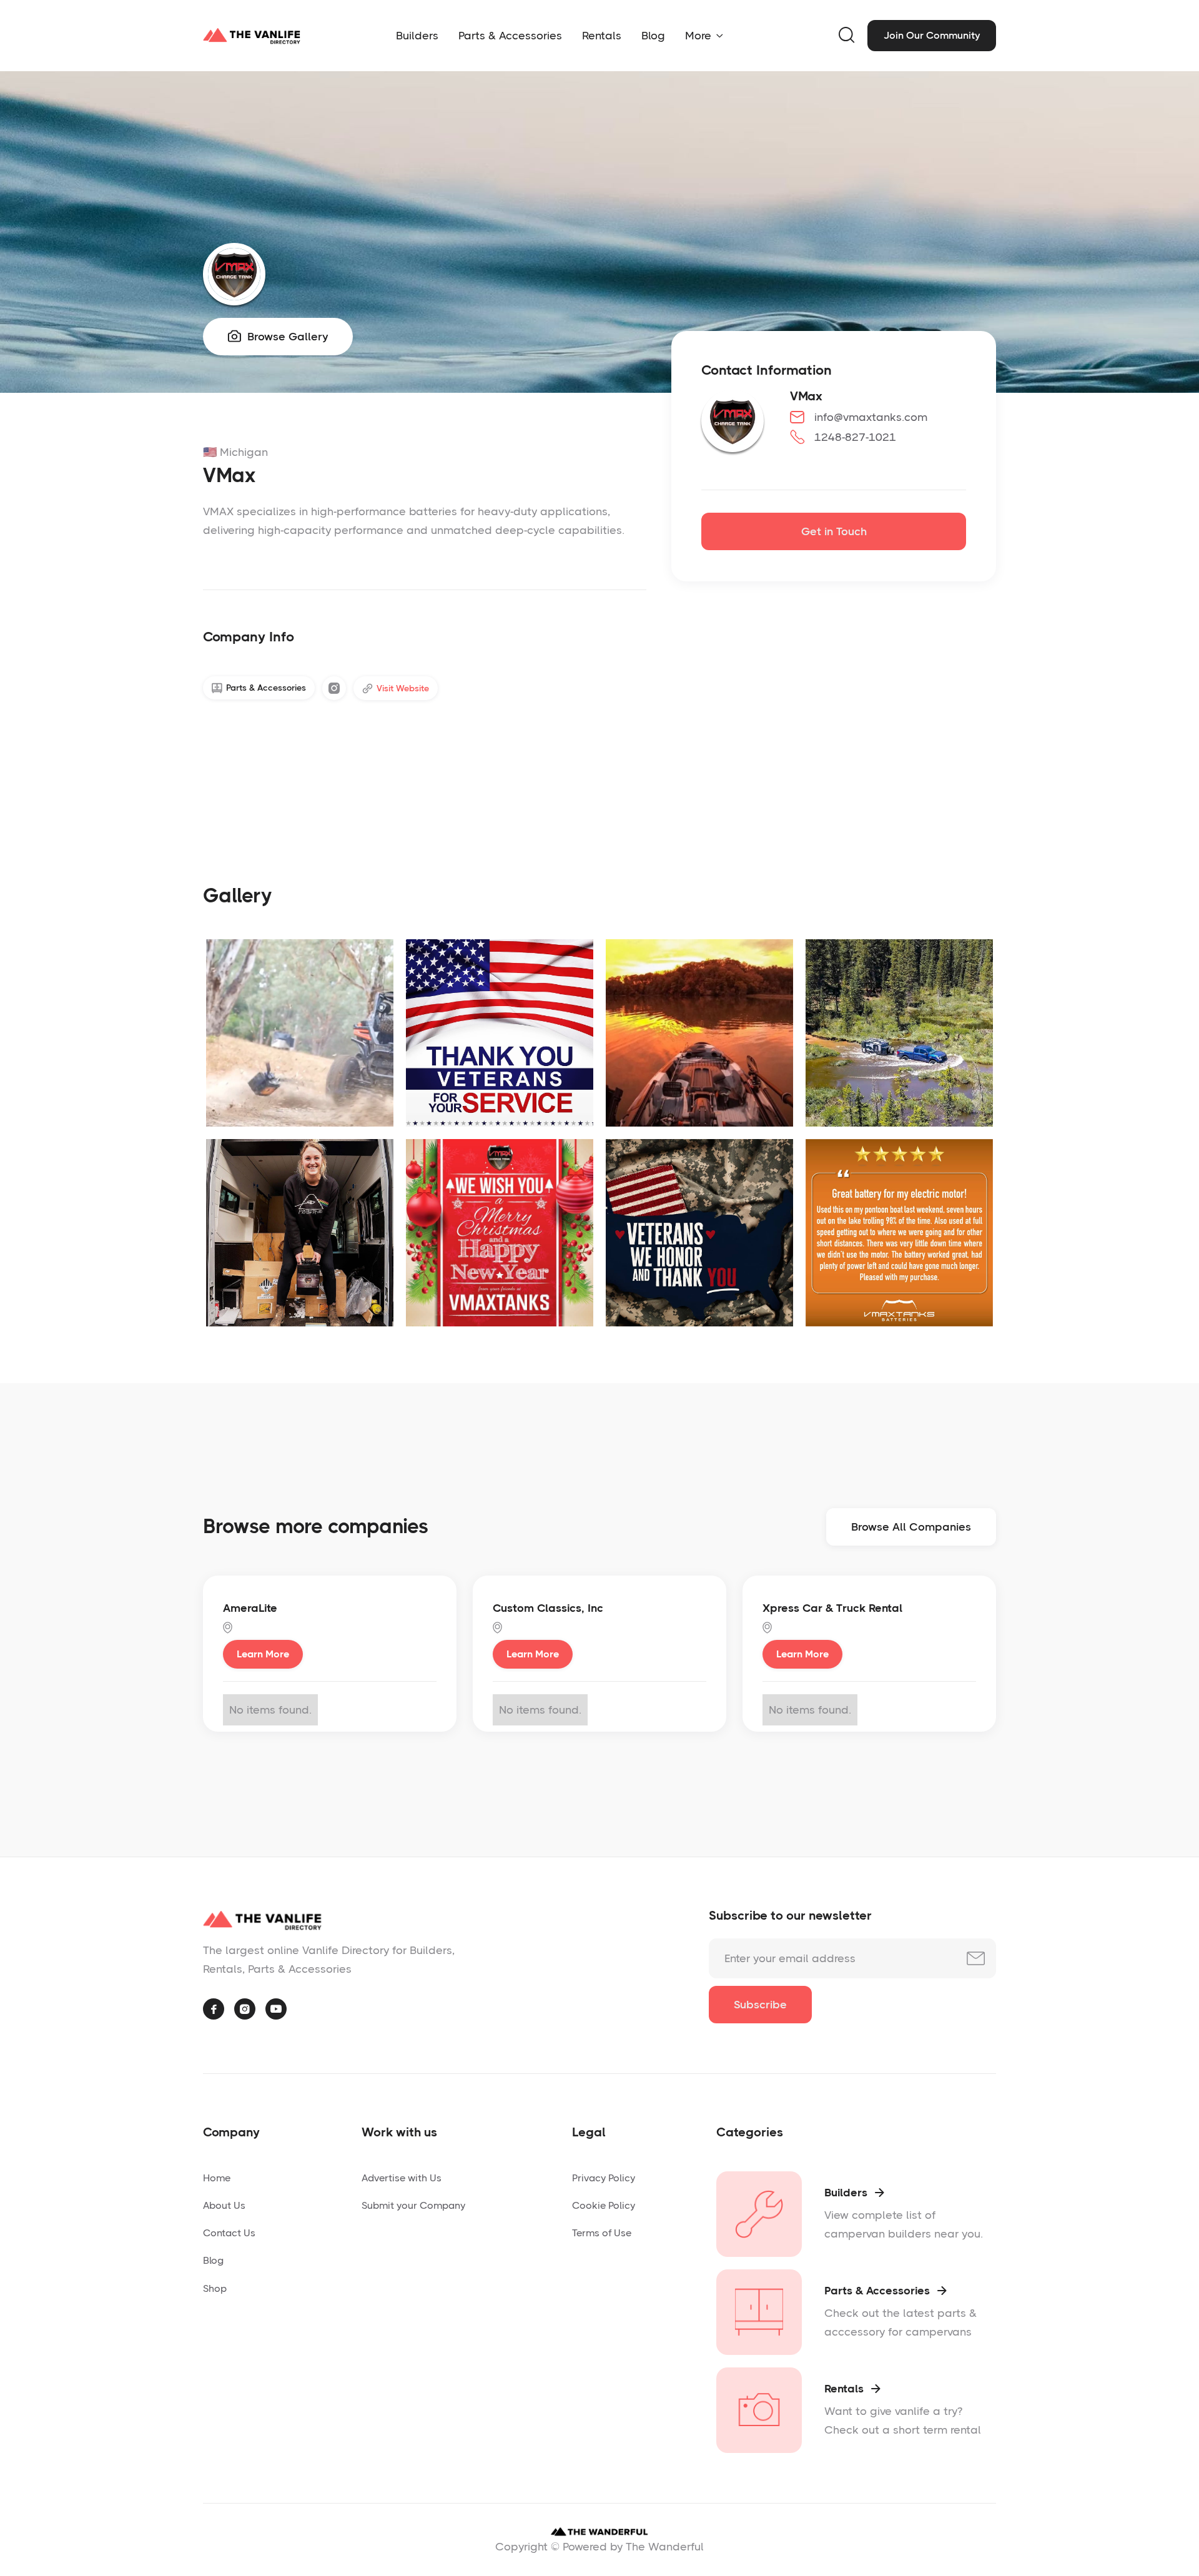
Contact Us (229, 2233)
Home (217, 2178)
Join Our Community (932, 35)
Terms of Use (602, 2233)
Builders (417, 36)
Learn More (263, 1654)
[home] (252, 36)
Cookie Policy (604, 2205)
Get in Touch (834, 531)
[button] (704, 36)
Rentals (602, 36)
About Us (224, 2205)
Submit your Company (413, 2205)
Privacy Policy (604, 2178)
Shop (215, 2288)
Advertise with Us (402, 2178)
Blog (653, 36)
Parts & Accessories (510, 36)
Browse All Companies (911, 1527)
